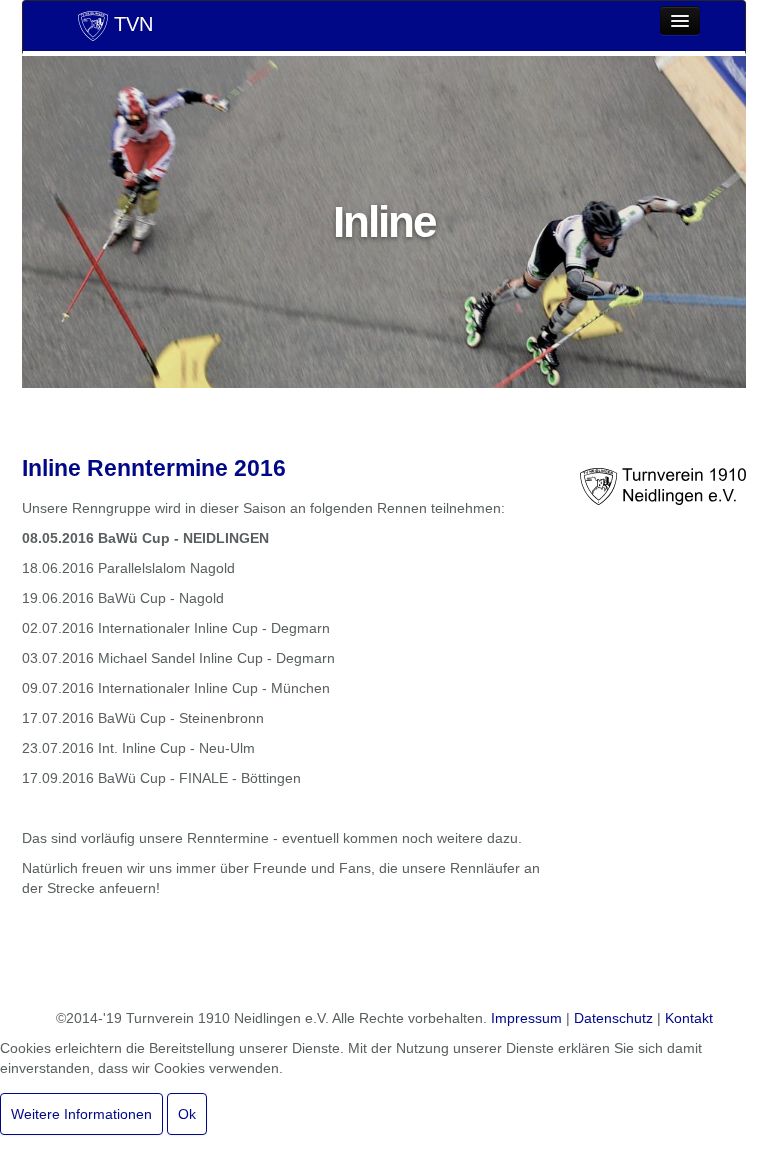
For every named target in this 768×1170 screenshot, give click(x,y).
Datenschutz (613, 1018)
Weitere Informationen (81, 1114)
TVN (130, 24)
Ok (187, 1114)
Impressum (526, 1018)
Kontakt (689, 1018)
